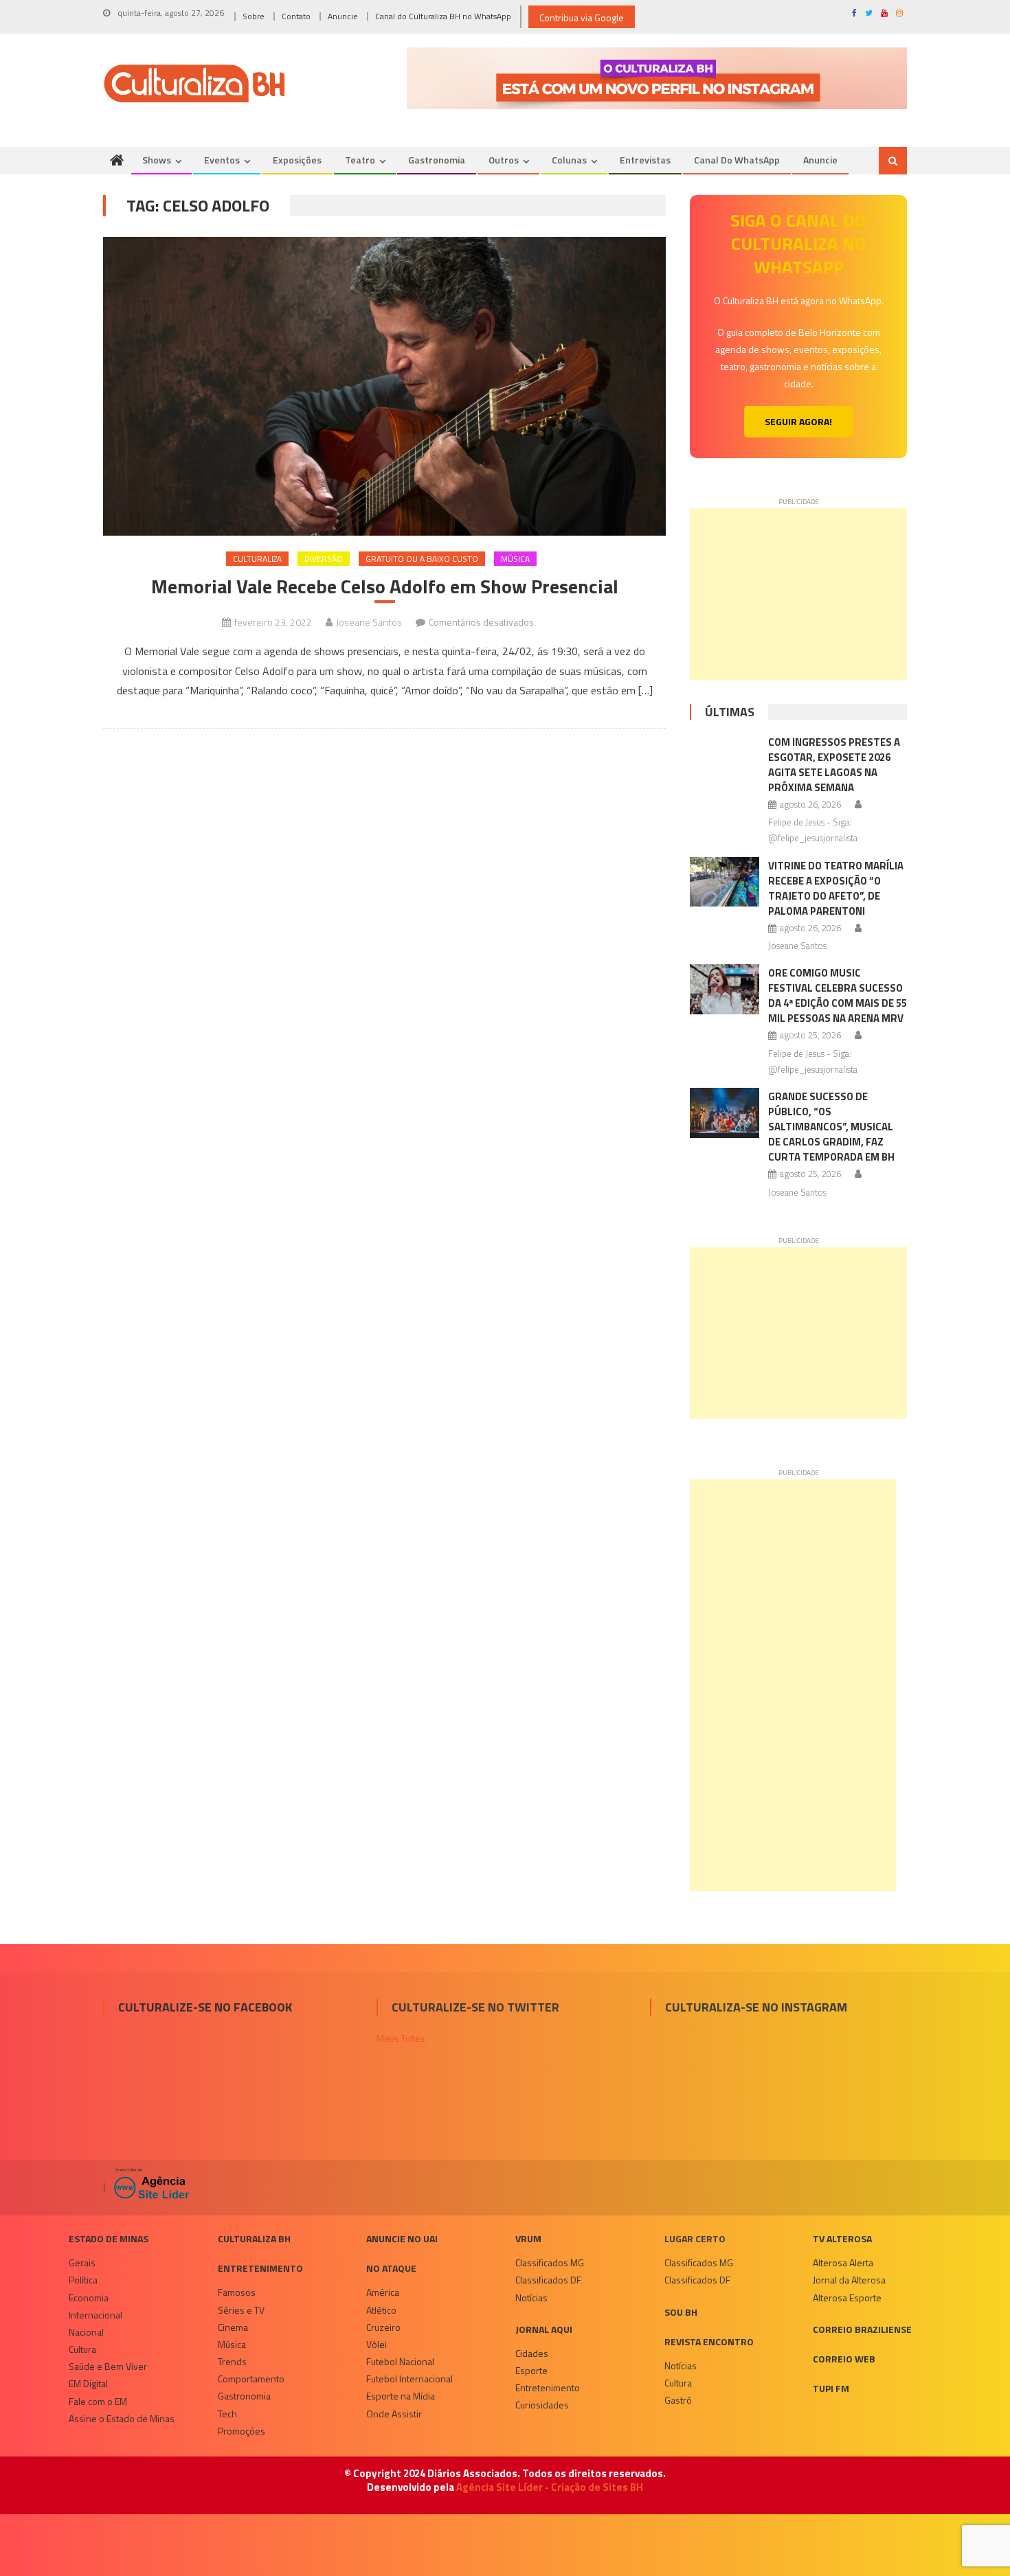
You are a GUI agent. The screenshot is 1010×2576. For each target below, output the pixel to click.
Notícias (531, 2298)
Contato (296, 16)
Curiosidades (542, 2405)
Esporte (531, 2370)
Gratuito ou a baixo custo (422, 559)
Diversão (324, 559)
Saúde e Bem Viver (108, 2366)
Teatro (360, 160)
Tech (227, 2414)
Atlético (381, 2310)
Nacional (86, 2332)
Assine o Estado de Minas (122, 2418)
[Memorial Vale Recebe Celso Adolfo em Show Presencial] (384, 386)
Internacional (96, 2315)
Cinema (233, 2327)
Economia (89, 2298)
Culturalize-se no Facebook (205, 2007)
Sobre (254, 16)
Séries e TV (241, 2310)
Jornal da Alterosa (849, 2280)
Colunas (569, 160)
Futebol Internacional (409, 2379)
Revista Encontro (709, 2341)
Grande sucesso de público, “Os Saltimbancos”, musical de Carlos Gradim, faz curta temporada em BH (831, 1127)
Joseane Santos (369, 622)
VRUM (528, 2238)
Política (83, 2280)
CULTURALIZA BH (254, 2238)
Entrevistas (645, 160)
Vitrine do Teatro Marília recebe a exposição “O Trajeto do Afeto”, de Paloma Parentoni (836, 888)
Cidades (532, 2353)
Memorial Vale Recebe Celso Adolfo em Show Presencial (385, 586)
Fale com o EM (98, 2401)
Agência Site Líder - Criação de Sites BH (550, 2487)
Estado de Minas (109, 2238)
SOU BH (681, 2312)
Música (515, 559)
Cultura (82, 2349)
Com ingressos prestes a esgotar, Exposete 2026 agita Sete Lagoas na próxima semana (834, 765)
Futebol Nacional (400, 2361)
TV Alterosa (842, 2238)
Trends (232, 2361)
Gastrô (678, 2400)
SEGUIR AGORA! (798, 421)
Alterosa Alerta (843, 2262)
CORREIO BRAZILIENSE (862, 2329)
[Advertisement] (798, 594)
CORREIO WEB (844, 2359)
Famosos (237, 2292)
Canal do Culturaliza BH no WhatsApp (443, 16)
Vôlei (377, 2344)
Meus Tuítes (401, 2038)
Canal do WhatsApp (737, 160)
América (383, 2292)
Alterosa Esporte (847, 2298)
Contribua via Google (582, 18)
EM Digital (88, 2383)
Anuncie (343, 16)
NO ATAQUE (391, 2268)
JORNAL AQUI (544, 2329)
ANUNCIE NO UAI (402, 2238)
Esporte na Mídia (401, 2396)
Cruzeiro (383, 2327)
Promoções (242, 2431)
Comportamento (251, 2379)
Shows (157, 160)
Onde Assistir (394, 2414)
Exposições (297, 160)
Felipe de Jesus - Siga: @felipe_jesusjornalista (813, 830)
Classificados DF (548, 2280)
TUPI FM (831, 2388)
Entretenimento (260, 2268)
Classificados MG (550, 2262)
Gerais (82, 2262)
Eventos (222, 160)
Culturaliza (257, 559)
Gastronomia (437, 160)
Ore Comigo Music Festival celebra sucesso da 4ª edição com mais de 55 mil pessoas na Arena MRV (838, 995)
